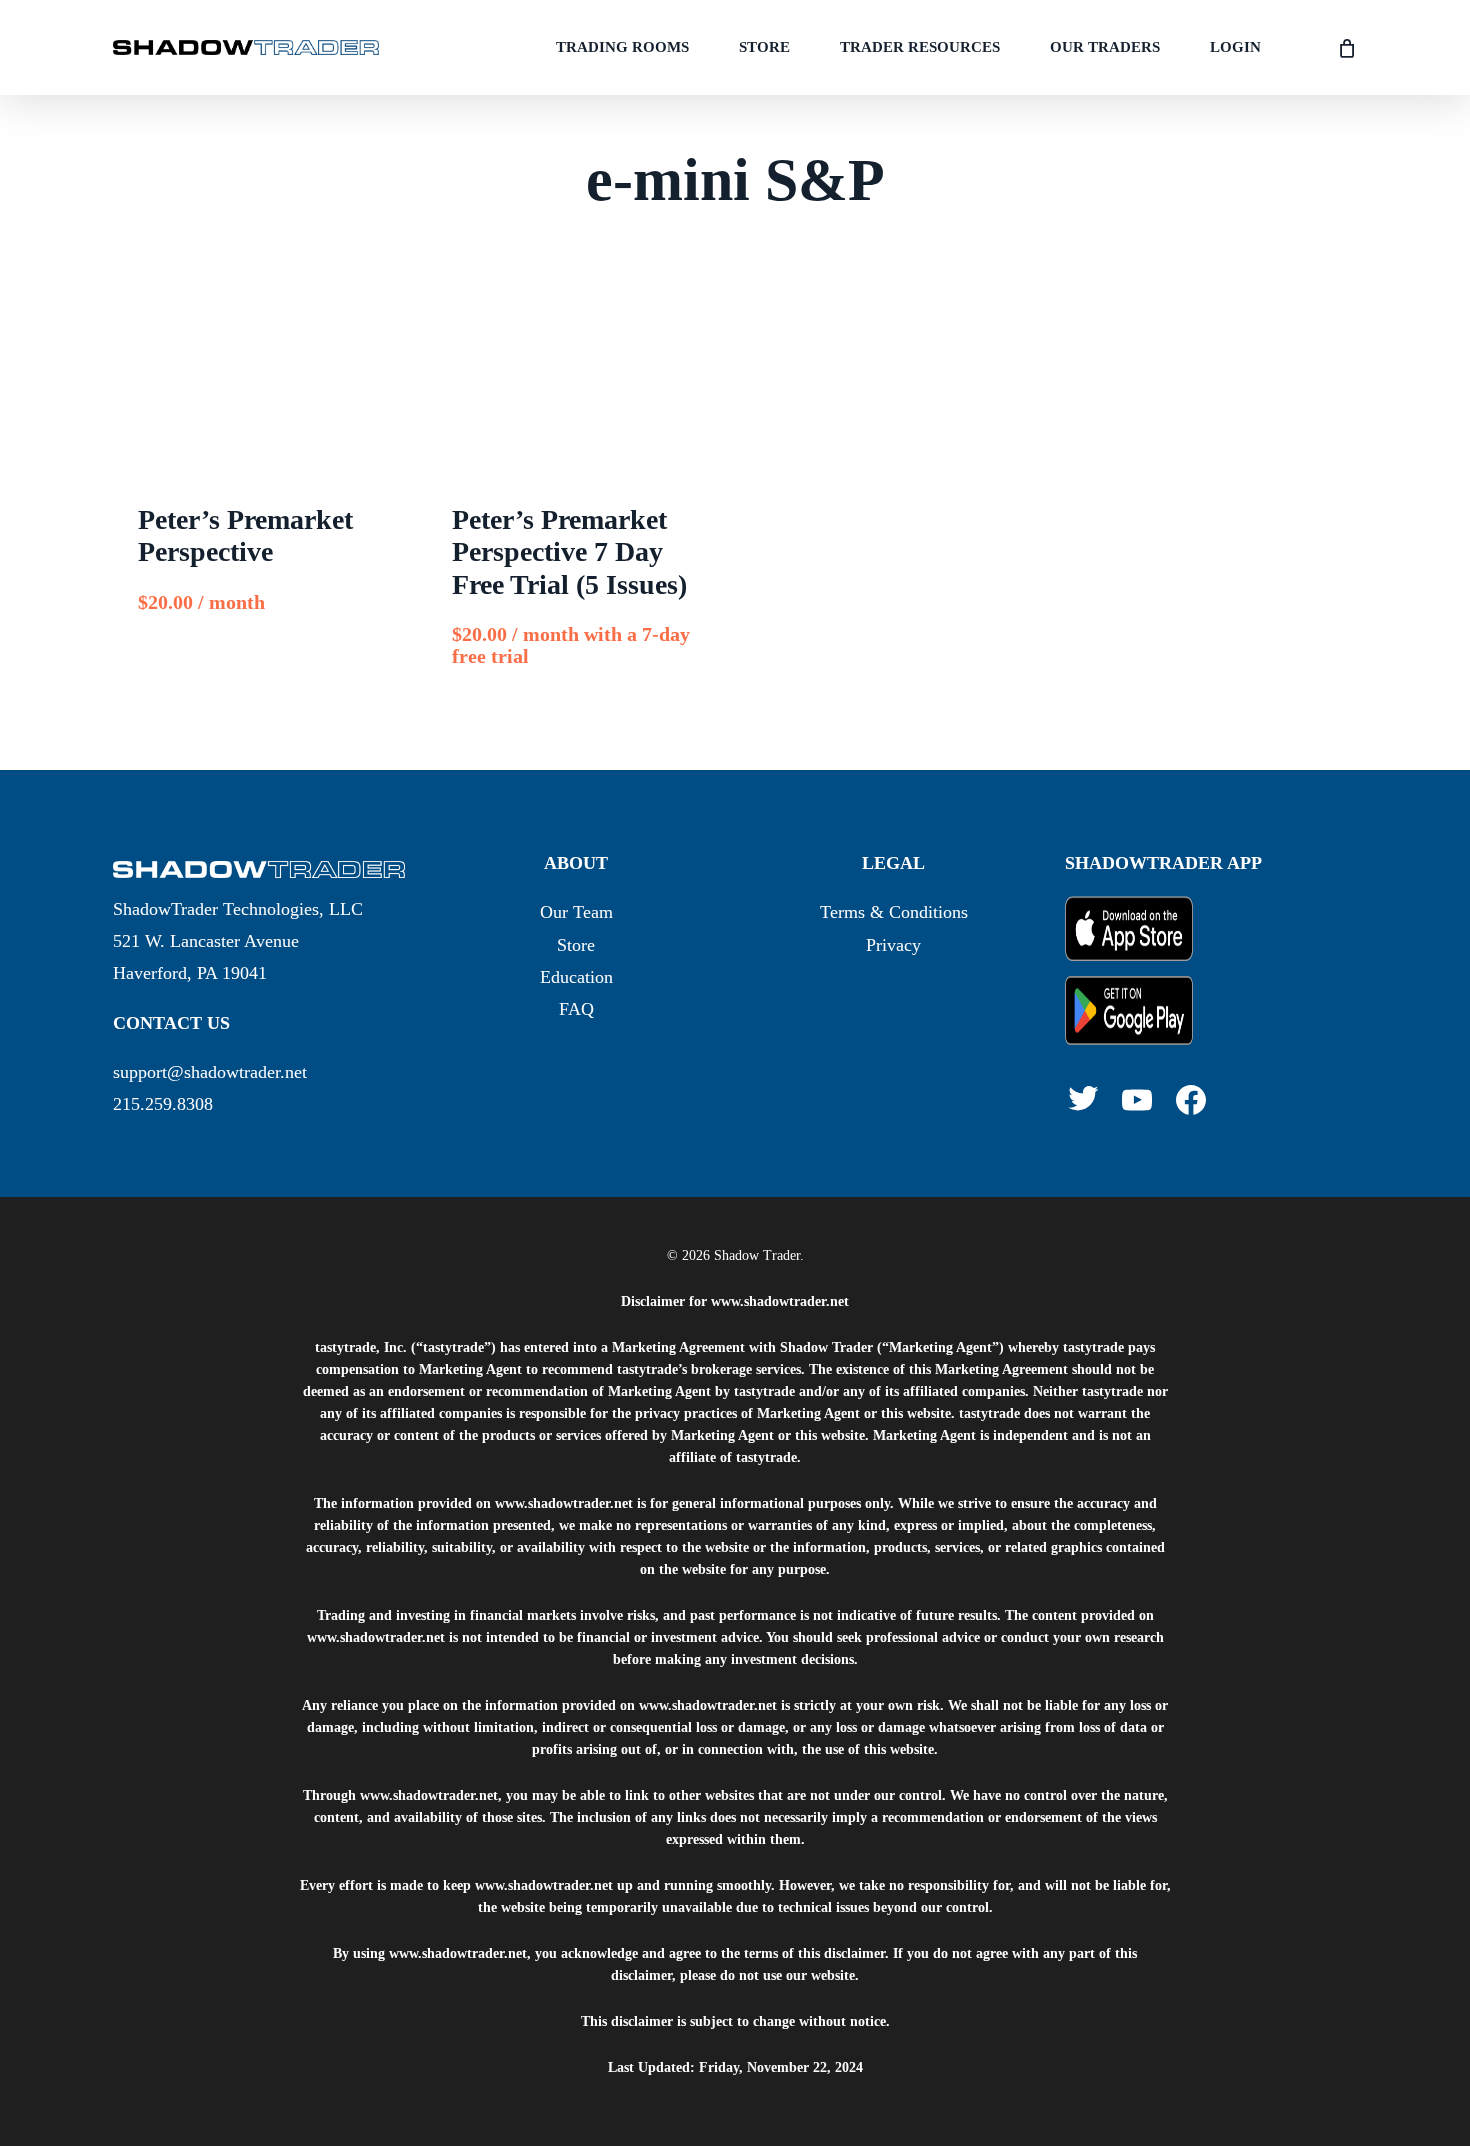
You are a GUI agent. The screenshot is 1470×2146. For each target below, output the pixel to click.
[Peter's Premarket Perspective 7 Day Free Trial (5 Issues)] (575, 382)
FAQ (576, 1009)
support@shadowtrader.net (210, 1072)
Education (576, 977)
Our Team (576, 912)
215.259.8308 (163, 1104)
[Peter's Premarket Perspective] (261, 382)
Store (576, 945)
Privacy (893, 945)
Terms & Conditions (894, 912)
